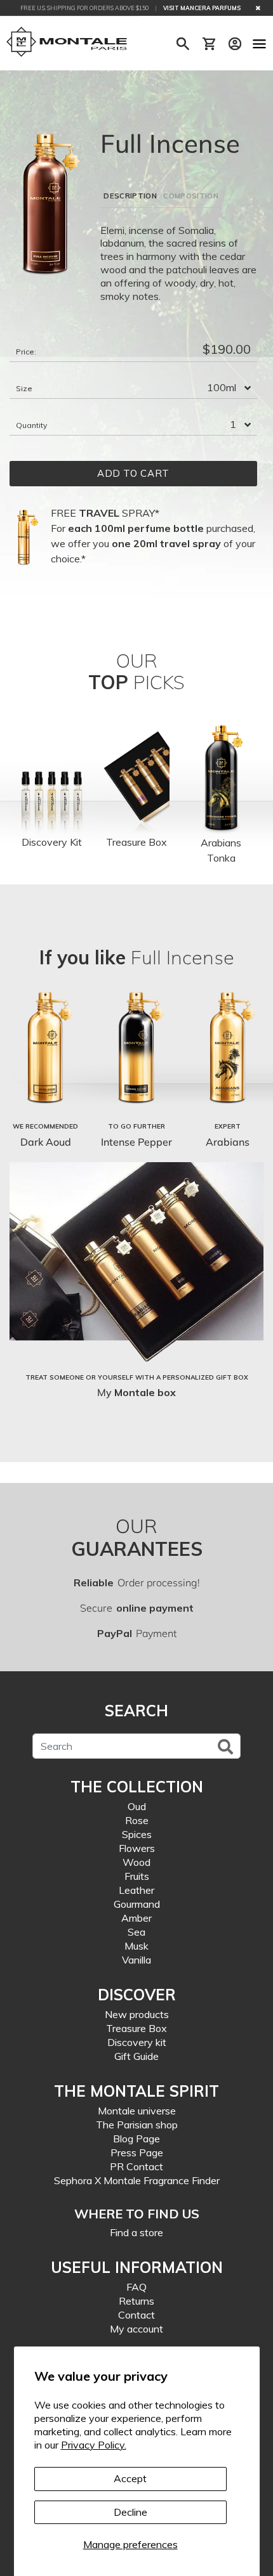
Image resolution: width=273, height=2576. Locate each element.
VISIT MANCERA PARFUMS (202, 8)
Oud (137, 1806)
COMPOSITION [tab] (191, 196)
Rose (137, 1820)
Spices (137, 1834)
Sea (136, 1932)
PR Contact (136, 2166)
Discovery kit (137, 2042)
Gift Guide (136, 2056)
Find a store (136, 2232)
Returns (136, 2301)
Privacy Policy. (94, 2445)
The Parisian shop (137, 2125)
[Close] (258, 8)
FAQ (136, 2287)
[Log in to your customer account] (235, 44)
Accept (130, 2478)
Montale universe (137, 2111)
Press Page (137, 2152)
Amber (136, 1918)
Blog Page (136, 2139)
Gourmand (137, 1904)
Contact (136, 2315)
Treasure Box (136, 2028)
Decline (130, 2512)
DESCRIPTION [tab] (130, 196)
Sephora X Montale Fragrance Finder (137, 2180)
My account (136, 2329)
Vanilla (136, 1960)
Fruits (137, 1876)
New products (137, 2014)
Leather (136, 1890)
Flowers (137, 1848)
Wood (136, 1862)
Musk (136, 1946)
